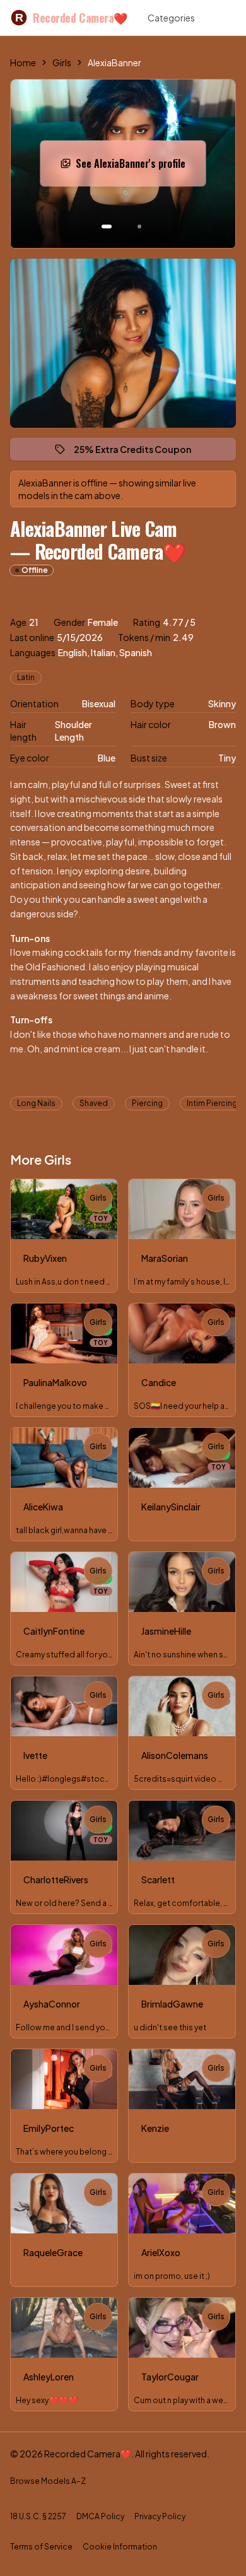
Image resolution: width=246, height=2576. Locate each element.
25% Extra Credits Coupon (138, 452)
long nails (36, 1103)
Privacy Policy (160, 2516)
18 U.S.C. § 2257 (38, 2516)
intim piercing (212, 1103)
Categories (171, 18)
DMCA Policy (100, 2516)
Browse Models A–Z (48, 2481)
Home (23, 62)
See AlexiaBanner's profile (138, 167)
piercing (147, 1103)
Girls (62, 62)
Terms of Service (41, 2547)
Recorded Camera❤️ (71, 18)
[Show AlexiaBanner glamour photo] (139, 226)
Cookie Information (120, 2547)
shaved (94, 1103)
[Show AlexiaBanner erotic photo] (107, 226)
